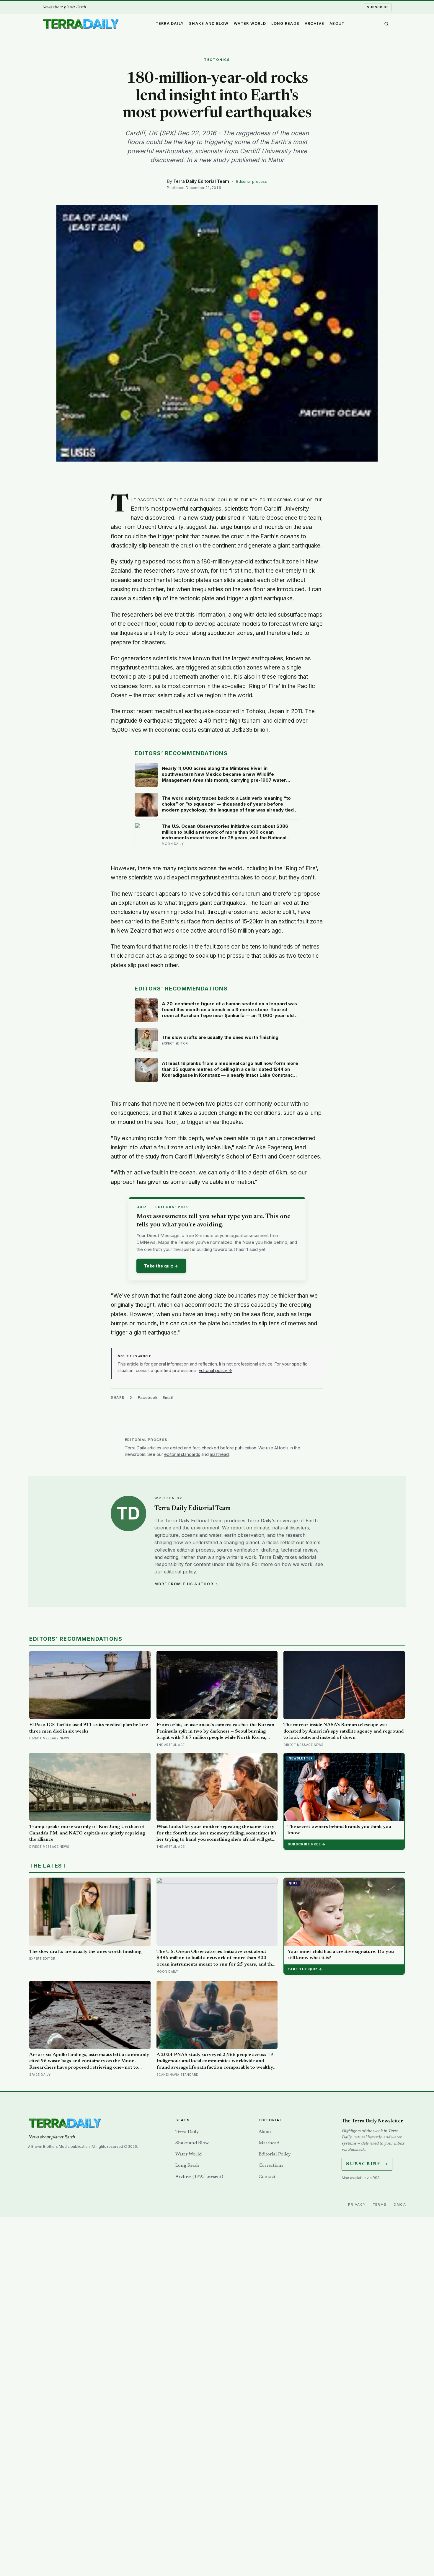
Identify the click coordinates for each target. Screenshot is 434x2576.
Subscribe (378, 7)
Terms (380, 2204)
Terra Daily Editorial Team (201, 181)
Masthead (269, 2143)
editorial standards (182, 1454)
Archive (315, 23)
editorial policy (180, 1572)
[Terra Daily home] (81, 24)
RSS (376, 2178)
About (337, 23)
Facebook (148, 1397)
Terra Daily (170, 23)
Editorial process (252, 181)
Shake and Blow (209, 23)
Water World (250, 23)
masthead (219, 1454)
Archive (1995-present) (199, 2177)
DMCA (400, 2204)
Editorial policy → (215, 1370)
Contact (267, 2177)
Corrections (271, 2166)
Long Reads (285, 23)
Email (168, 1397)
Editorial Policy (275, 2154)
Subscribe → (367, 2164)
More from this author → (186, 1584)
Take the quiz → (161, 1266)
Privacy (357, 2204)
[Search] (386, 24)
